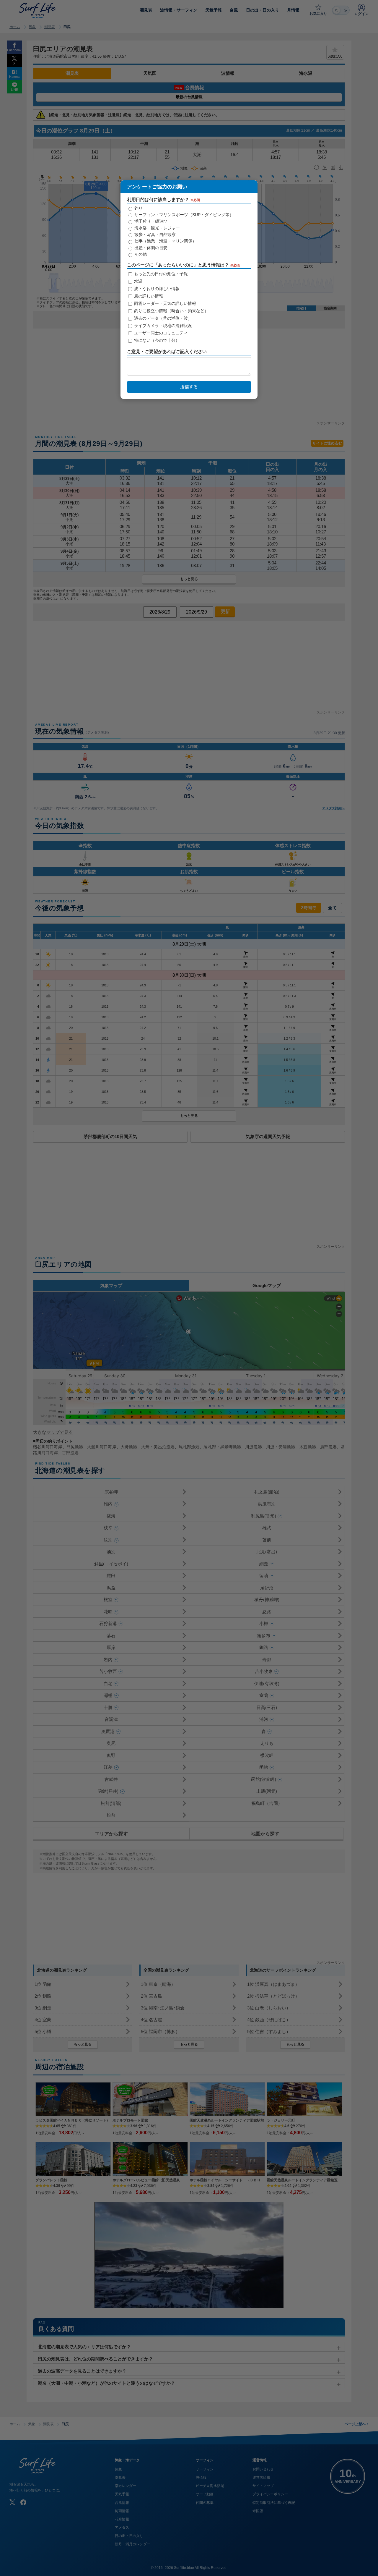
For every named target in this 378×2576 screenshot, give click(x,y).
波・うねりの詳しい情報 (156, 289)
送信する (189, 387)
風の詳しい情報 (148, 296)
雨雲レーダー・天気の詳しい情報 (164, 303)
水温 (138, 281)
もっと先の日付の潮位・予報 (160, 274)
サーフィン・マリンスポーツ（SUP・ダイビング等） (183, 215)
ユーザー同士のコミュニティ (160, 333)
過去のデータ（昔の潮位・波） (162, 318)
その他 (140, 254)
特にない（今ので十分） (156, 340)
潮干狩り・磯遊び (150, 221)
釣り (138, 208)
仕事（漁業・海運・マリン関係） (165, 241)
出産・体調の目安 (150, 248)
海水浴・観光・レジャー (157, 228)
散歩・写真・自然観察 (154, 234)
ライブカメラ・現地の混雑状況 (162, 326)
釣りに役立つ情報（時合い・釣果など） (171, 311)
